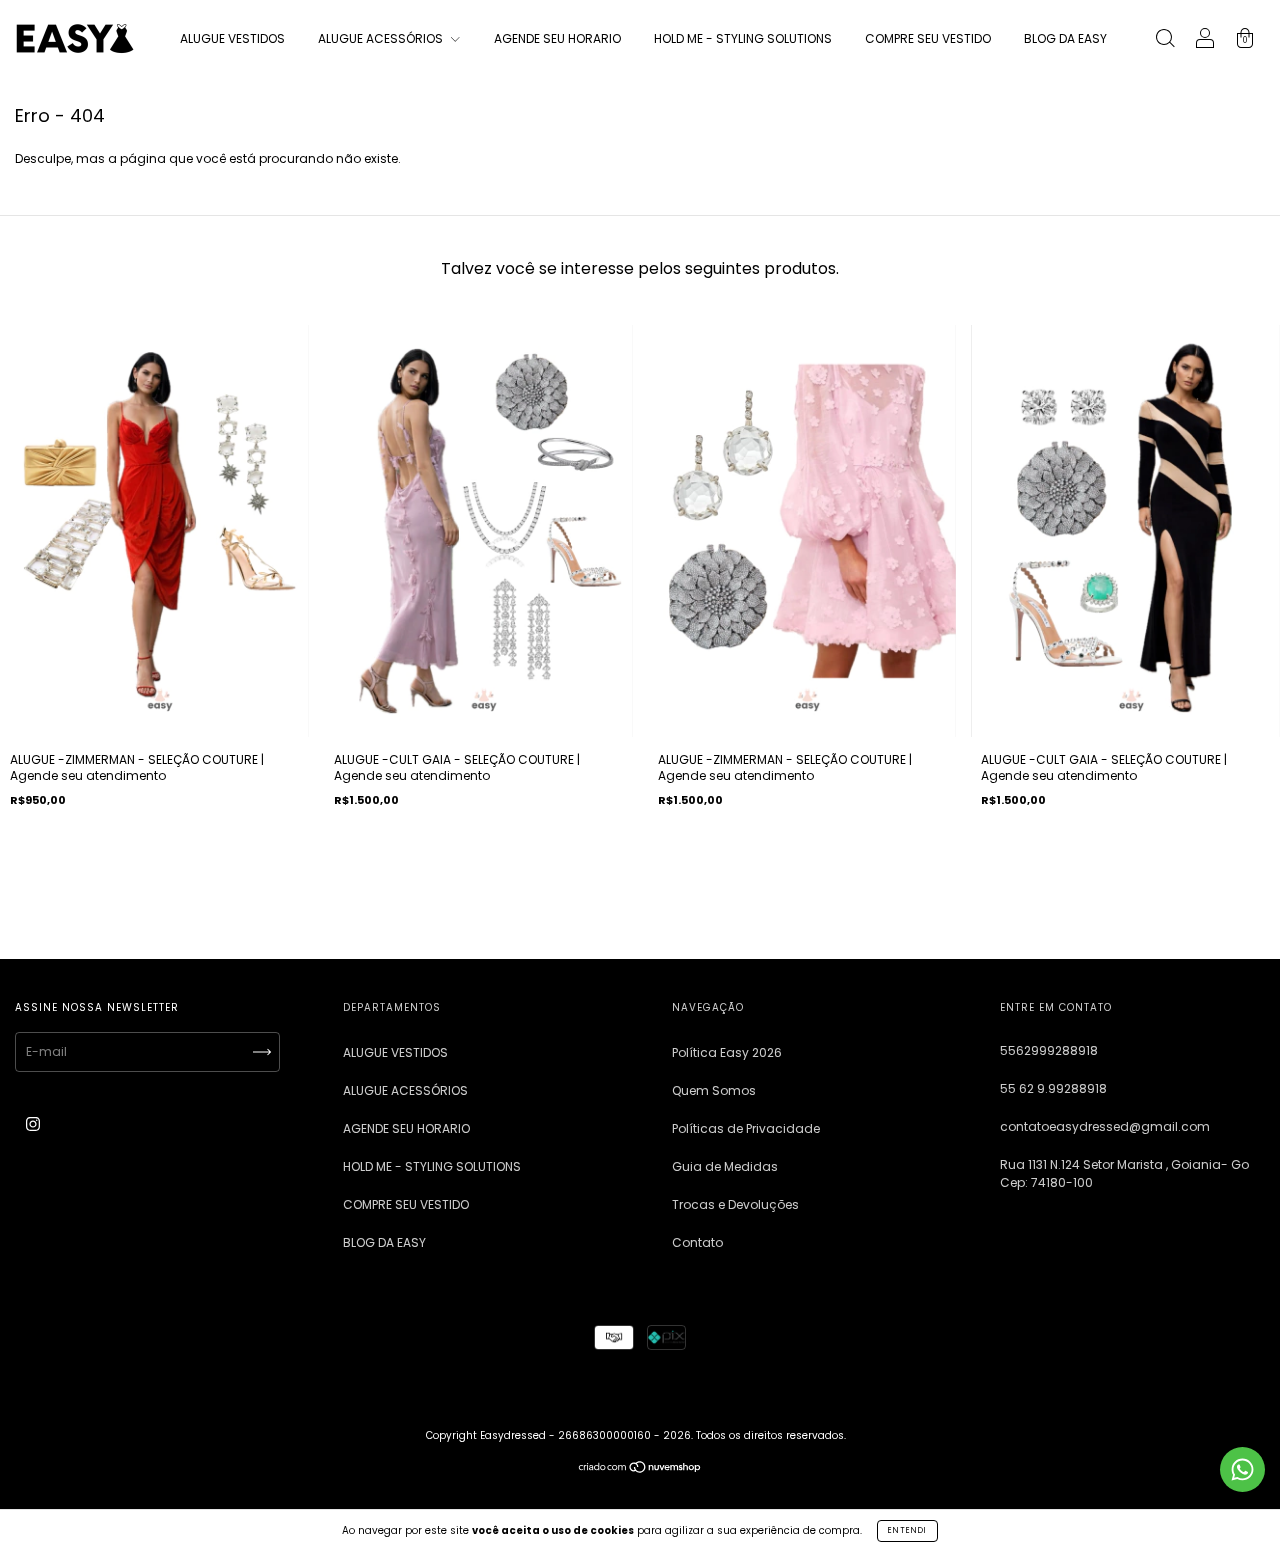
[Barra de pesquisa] (1165, 40)
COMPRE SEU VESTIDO (928, 38)
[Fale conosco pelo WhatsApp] (1242, 1469)
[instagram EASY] (33, 1124)
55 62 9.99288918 (1053, 1088)
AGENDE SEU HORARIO (557, 38)
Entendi (907, 1530)
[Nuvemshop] (640, 1469)
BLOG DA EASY (1065, 38)
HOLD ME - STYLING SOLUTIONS (743, 38)
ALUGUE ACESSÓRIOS (382, 38)
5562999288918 (1049, 1050)
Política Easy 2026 (727, 1052)
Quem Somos (714, 1090)
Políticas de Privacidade (746, 1128)
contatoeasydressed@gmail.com (1105, 1126)
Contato (697, 1242)
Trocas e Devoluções (735, 1204)
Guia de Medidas (725, 1166)
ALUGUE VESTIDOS (232, 38)
